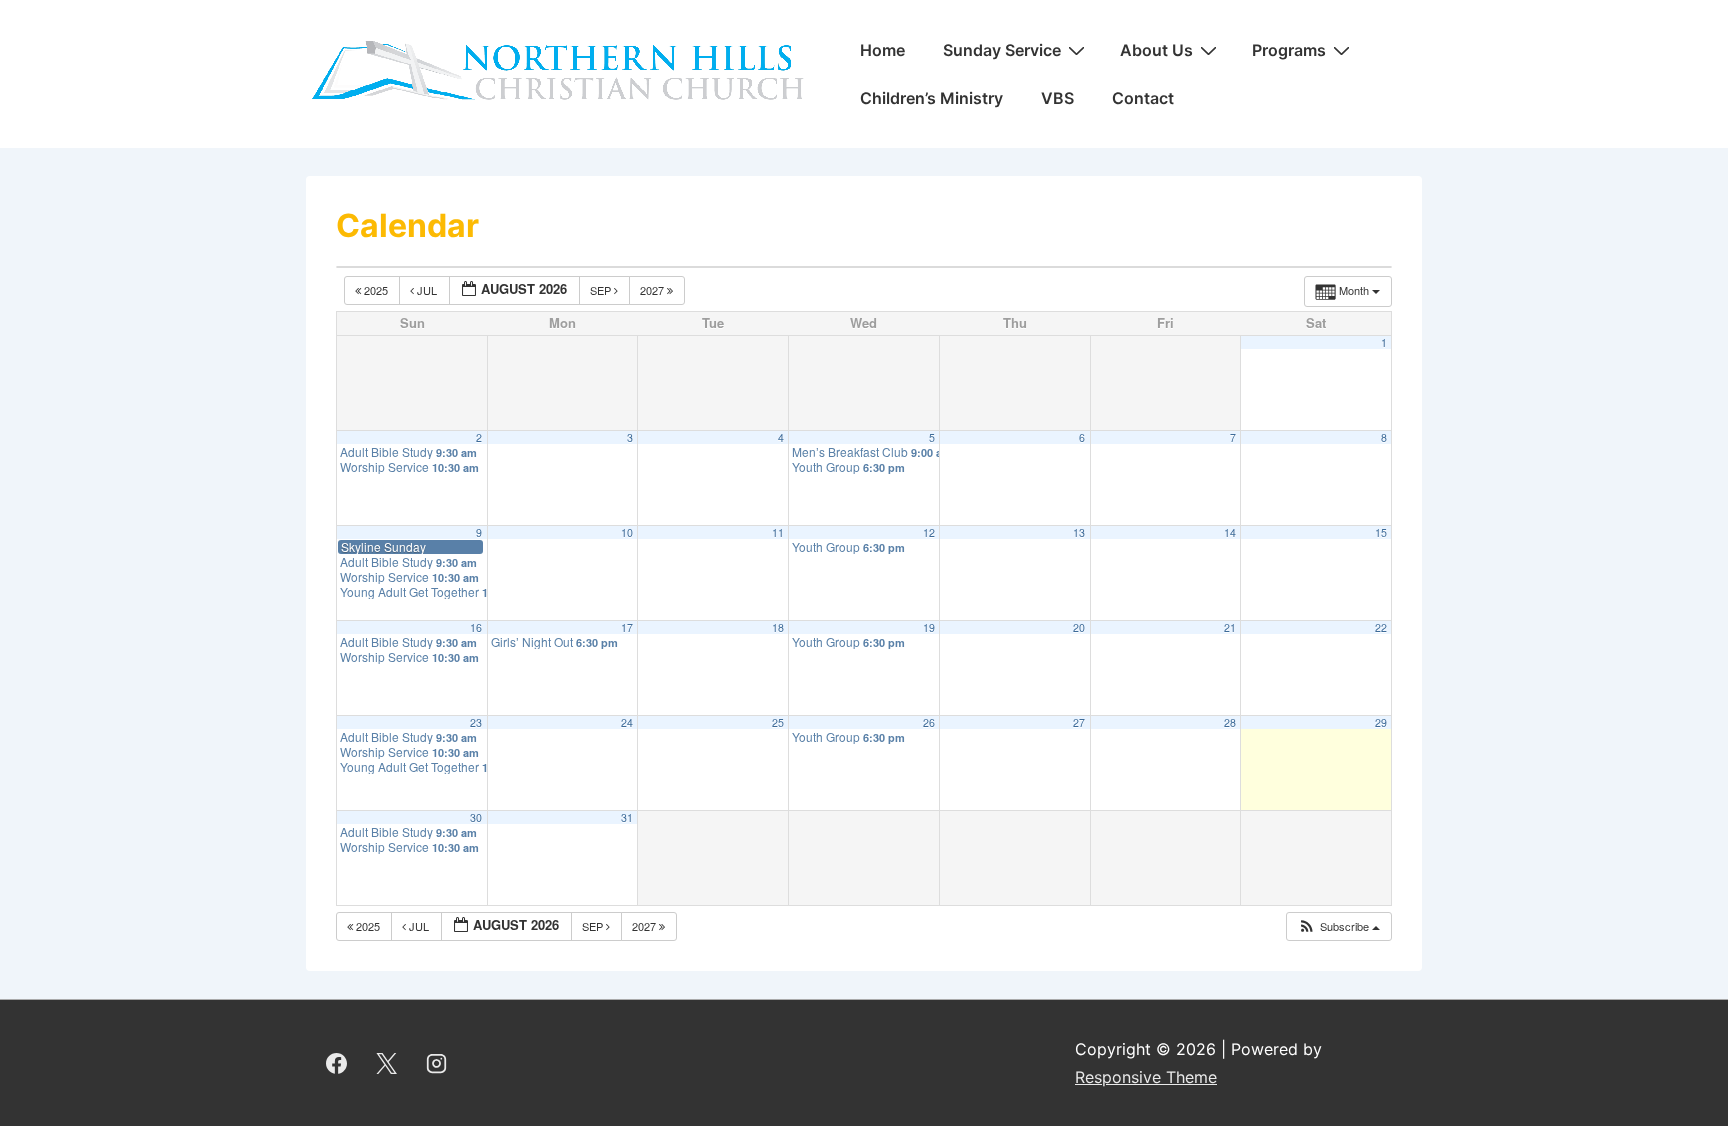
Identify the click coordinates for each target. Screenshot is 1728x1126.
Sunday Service (1002, 50)
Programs (1289, 50)
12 (929, 532)
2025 (376, 290)
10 (627, 532)
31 (627, 817)
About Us (1156, 50)
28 (1230, 722)
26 (929, 722)
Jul (427, 290)
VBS (1057, 98)
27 (1079, 722)
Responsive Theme (1146, 1077)
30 (476, 817)
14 (1230, 532)
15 (1381, 532)
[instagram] (437, 1063)
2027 (653, 290)
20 (1079, 627)
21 (1230, 627)
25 (778, 722)
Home (882, 50)
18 (778, 627)
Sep (602, 290)
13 (1079, 532)
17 (627, 627)
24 (627, 722)
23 (476, 722)
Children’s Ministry (931, 98)
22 (1381, 627)
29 (1381, 722)
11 (778, 532)
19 (929, 627)
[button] (1338, 926)
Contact (1143, 98)
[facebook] (337, 1063)
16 (476, 627)
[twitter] (387, 1063)
